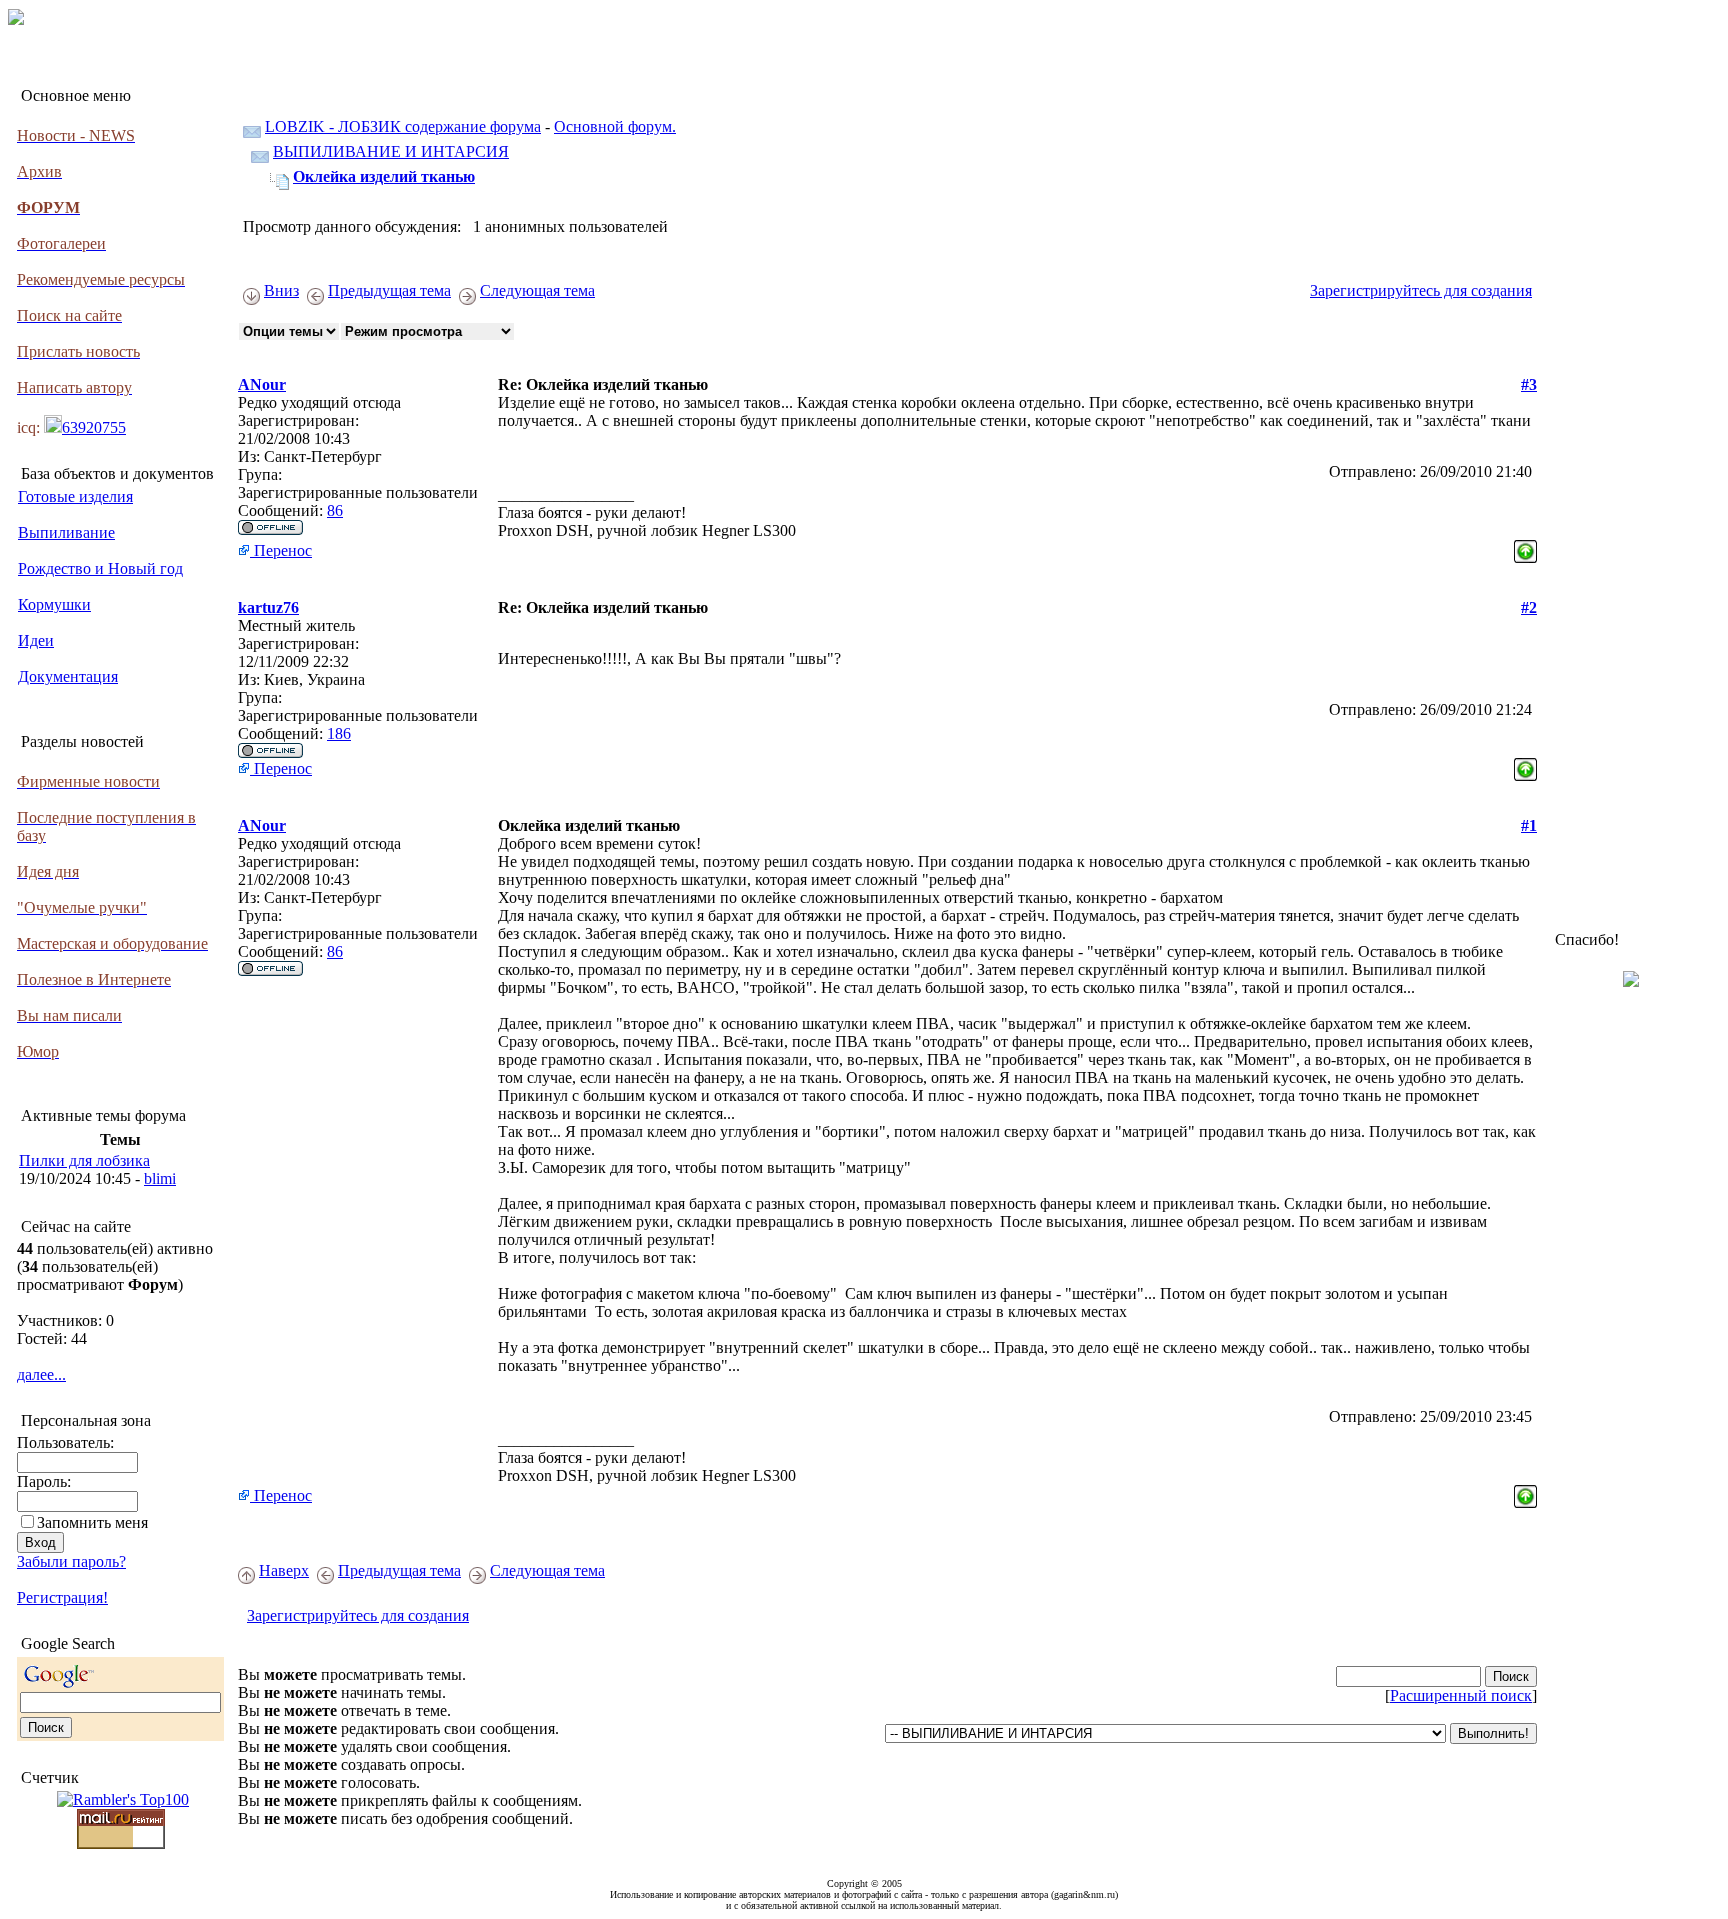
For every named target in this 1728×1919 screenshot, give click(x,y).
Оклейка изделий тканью (384, 176)
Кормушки (54, 604)
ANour (262, 384)
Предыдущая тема (389, 290)
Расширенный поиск (1461, 1695)
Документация (68, 676)
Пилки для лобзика (84, 1160)
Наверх (284, 1570)
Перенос (281, 550)
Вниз (281, 290)
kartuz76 (268, 607)
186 (339, 733)
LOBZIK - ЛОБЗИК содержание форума (403, 126)
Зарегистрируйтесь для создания (1421, 290)
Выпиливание (66, 532)
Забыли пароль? (71, 1561)
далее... (41, 1374)
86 (335, 510)
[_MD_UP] (1525, 545)
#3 (1529, 384)
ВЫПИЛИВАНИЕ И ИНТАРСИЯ (391, 151)
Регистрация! (62, 1597)
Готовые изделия (75, 496)
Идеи (36, 640)
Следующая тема (537, 290)
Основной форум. (615, 126)
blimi (160, 1178)
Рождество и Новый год (100, 568)
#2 (1529, 607)
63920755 (94, 427)
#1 (1529, 825)
